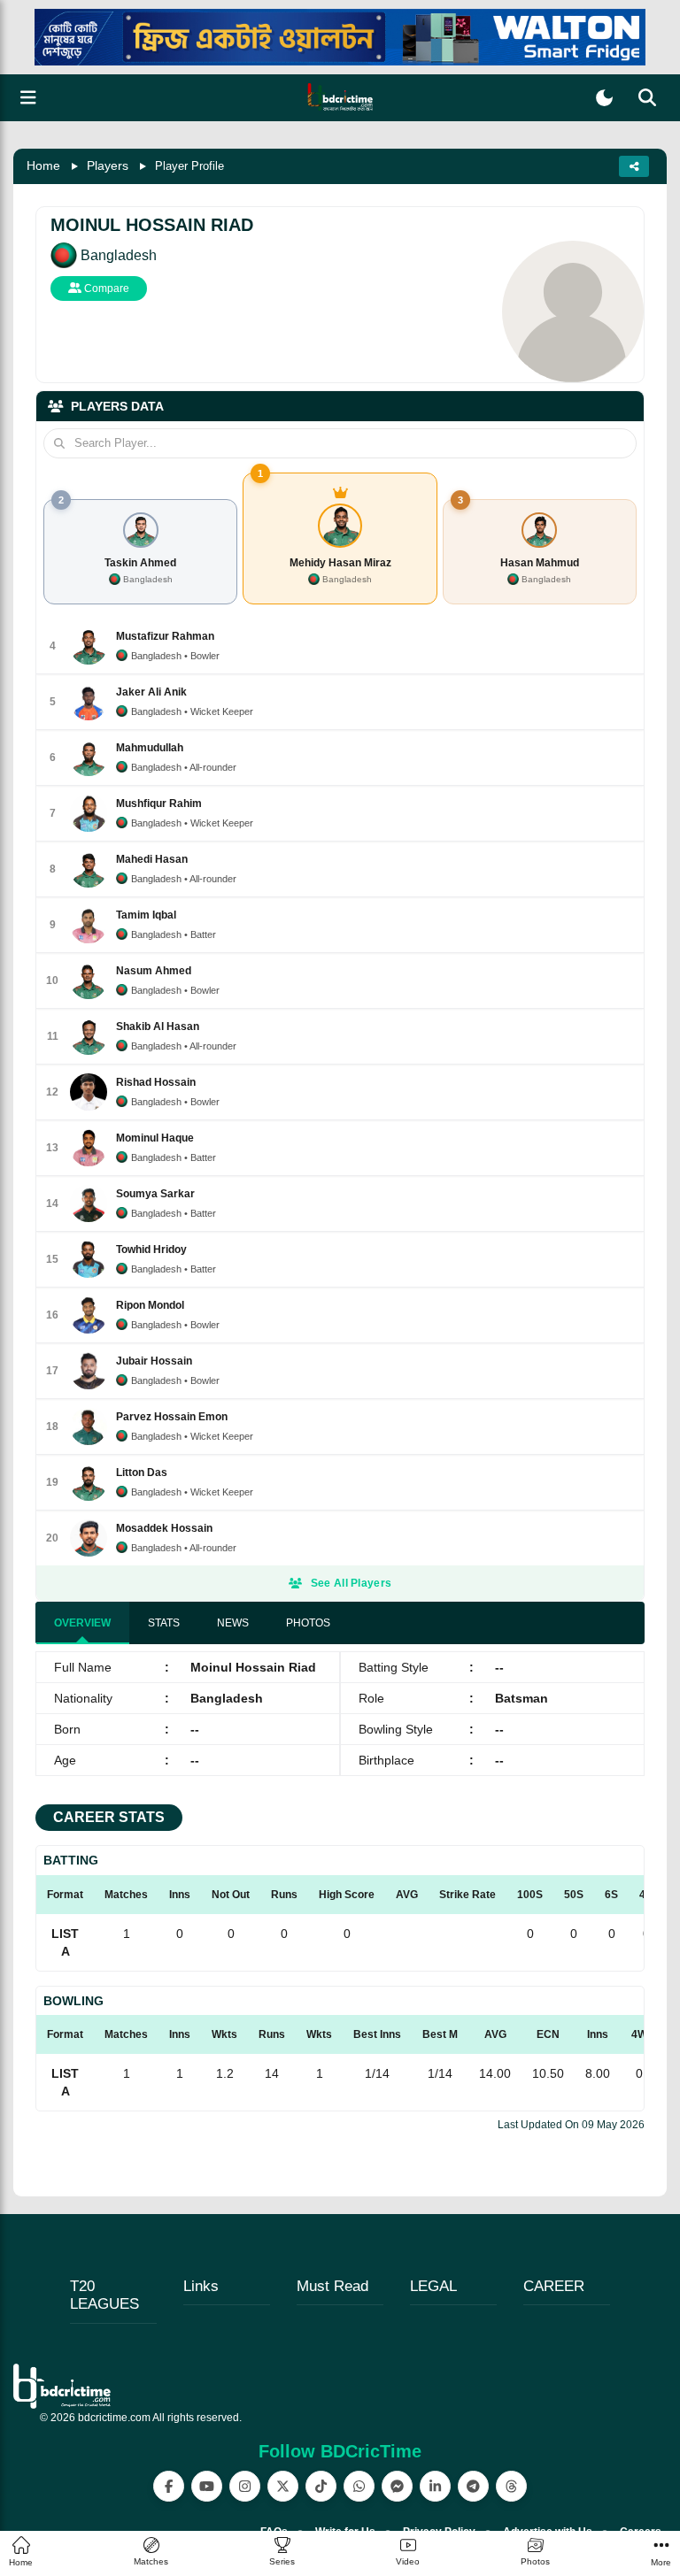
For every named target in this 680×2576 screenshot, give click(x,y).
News (233, 1623)
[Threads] (511, 2486)
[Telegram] (473, 2486)
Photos (308, 1623)
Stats (164, 1623)
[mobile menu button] (28, 98)
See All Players (352, 1583)
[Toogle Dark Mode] (604, 98)
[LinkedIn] (435, 2486)
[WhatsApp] (359, 2486)
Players (108, 165)
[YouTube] (207, 2486)
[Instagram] (245, 2486)
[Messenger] (397, 2486)
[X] (283, 2486)
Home (43, 165)
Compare (105, 288)
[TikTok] (321, 2486)
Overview (82, 1623)
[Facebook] (169, 2486)
